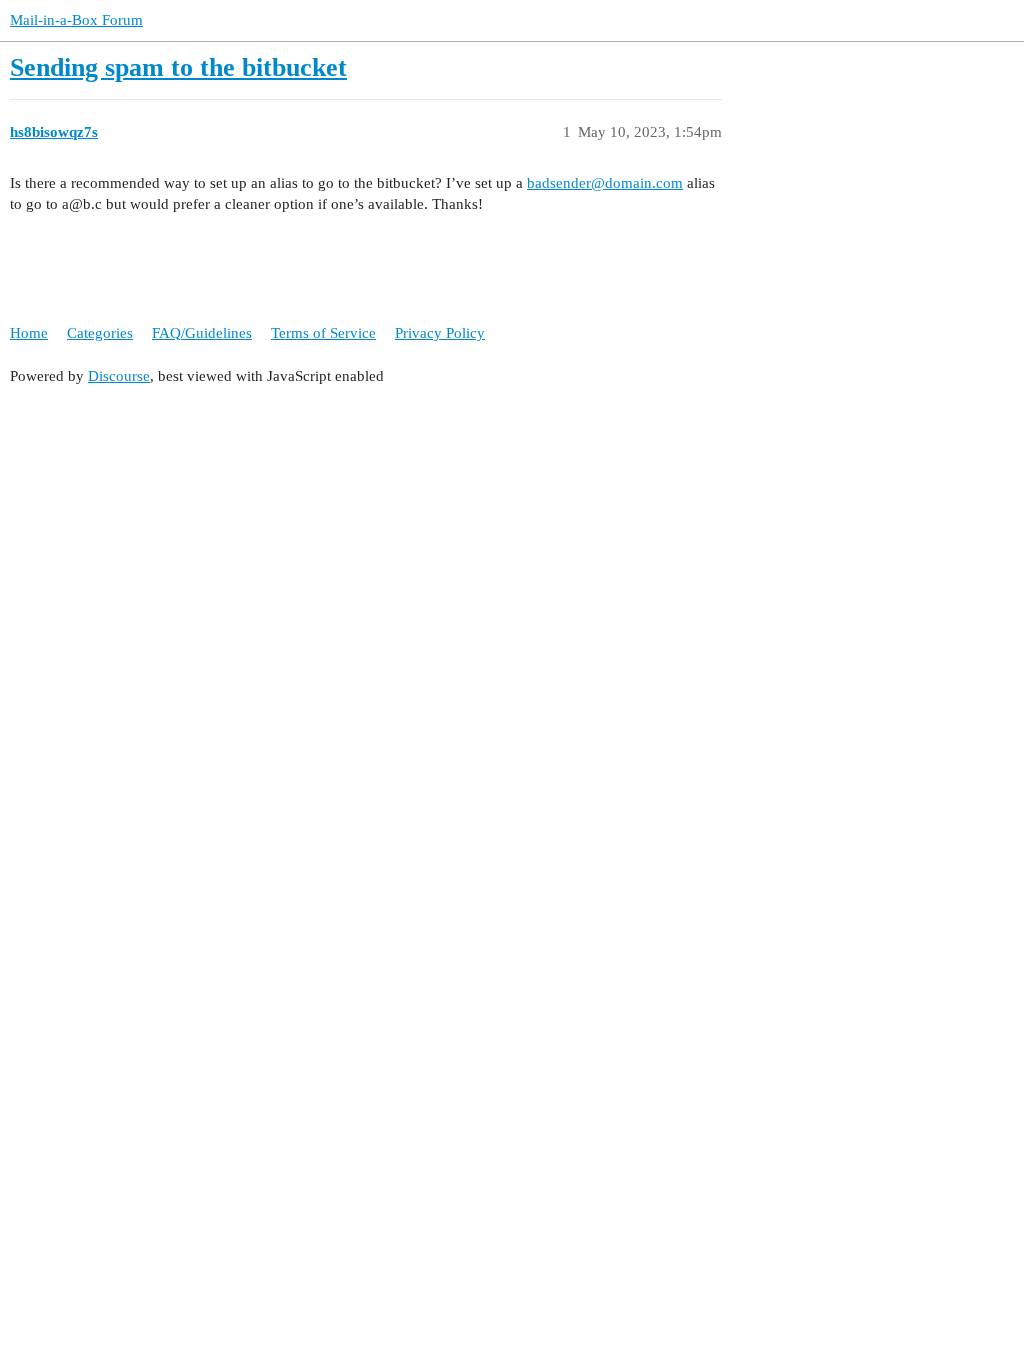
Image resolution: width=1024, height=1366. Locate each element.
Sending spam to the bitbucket (178, 67)
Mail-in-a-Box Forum (76, 20)
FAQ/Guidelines (202, 333)
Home (29, 333)
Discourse (119, 376)
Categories (100, 333)
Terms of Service (323, 333)
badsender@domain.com (605, 183)
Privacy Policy (440, 333)
